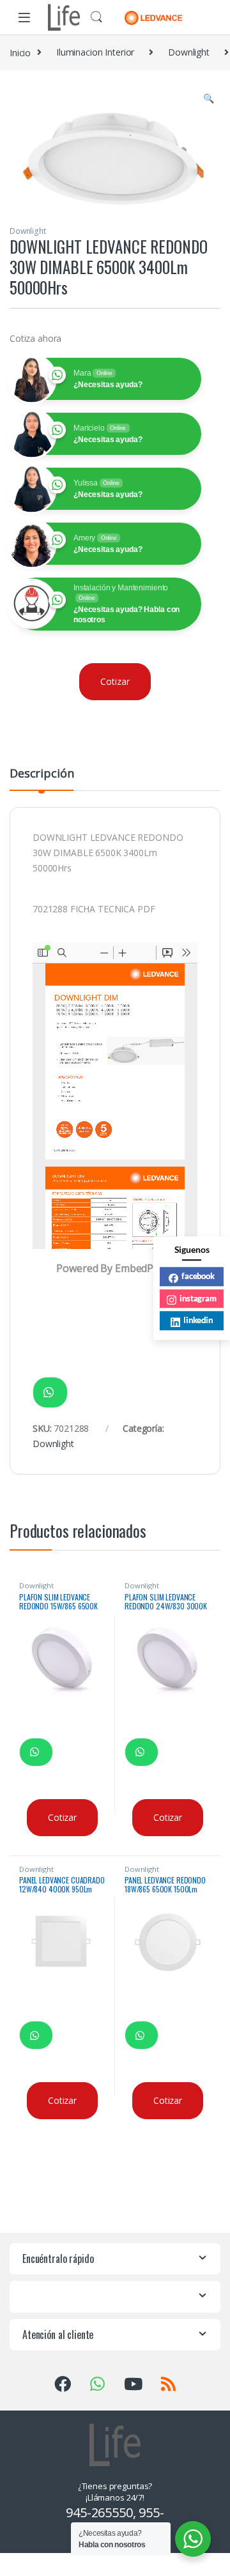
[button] (209, 98)
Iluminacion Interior (95, 52)
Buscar (96, 17)
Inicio (20, 52)
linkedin (198, 1320)
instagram (198, 1298)
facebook (198, 1276)
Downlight (189, 52)
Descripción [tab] (42, 774)
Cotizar (115, 681)
